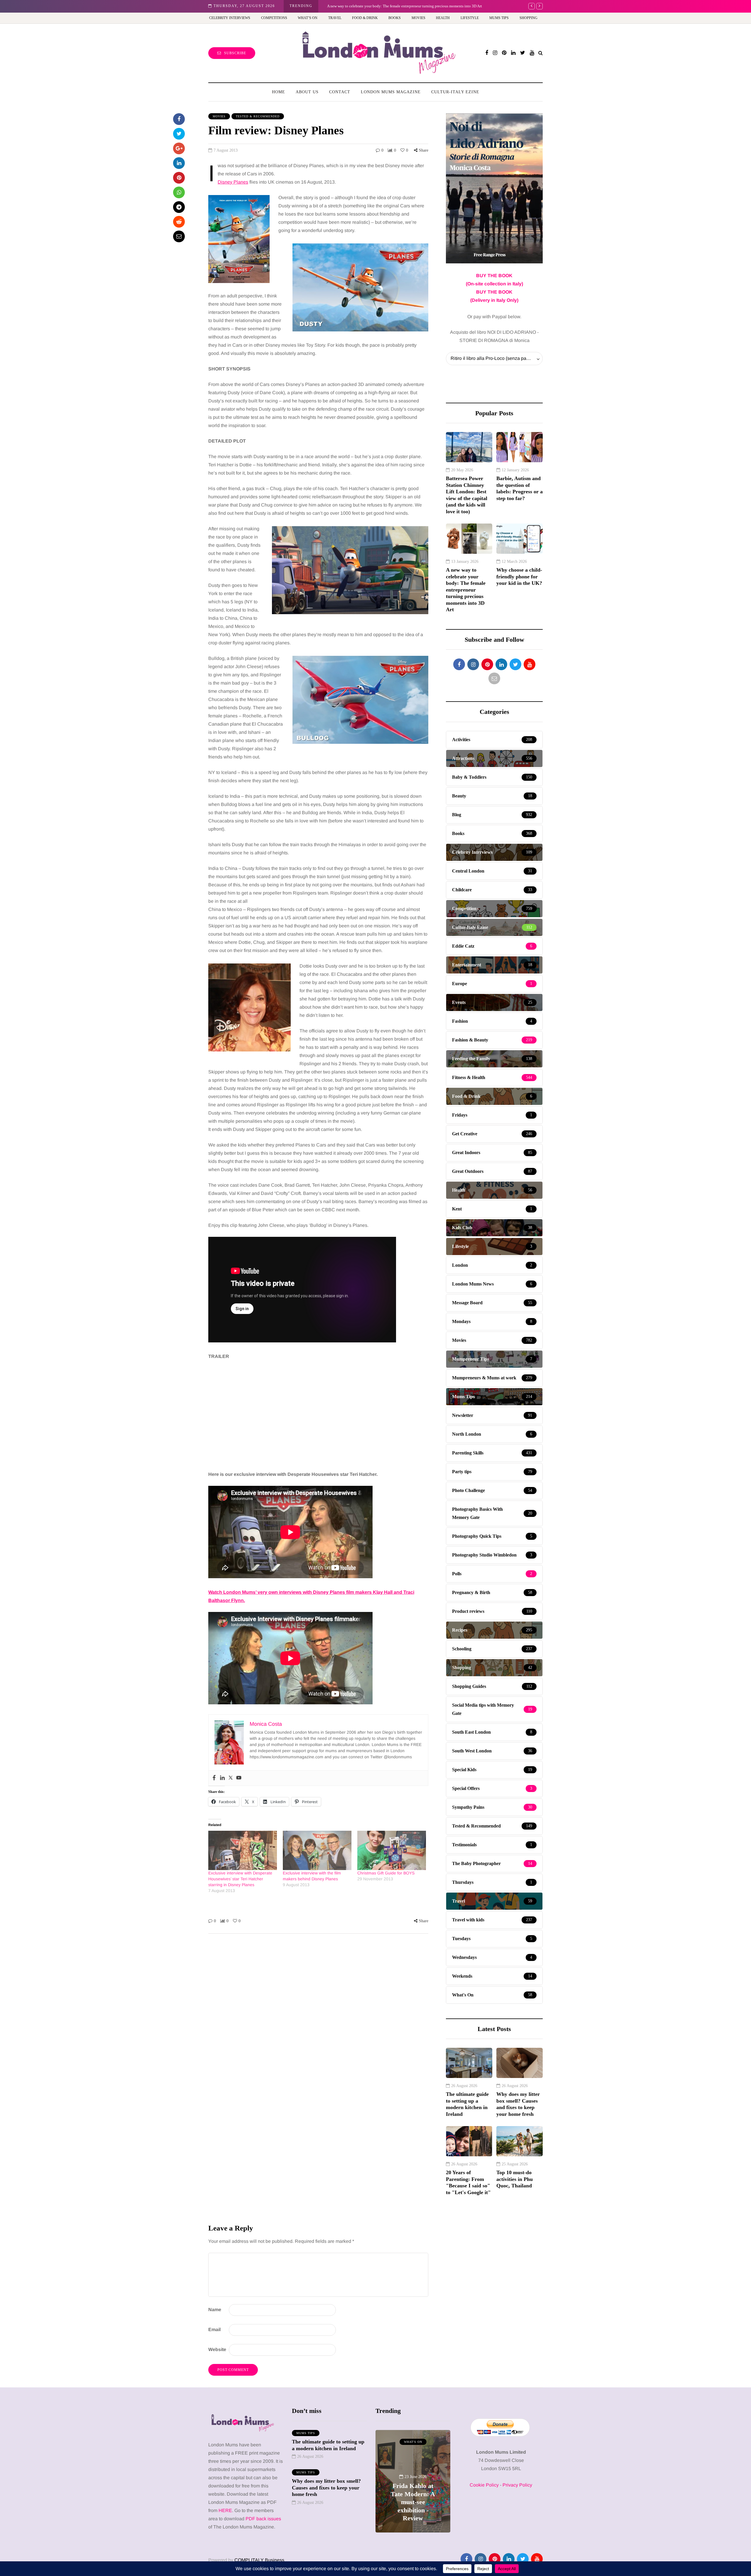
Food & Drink (365, 18)
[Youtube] (239, 1778)
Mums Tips (499, 18)
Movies (418, 18)
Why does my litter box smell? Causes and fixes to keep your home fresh (518, 2104)
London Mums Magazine (391, 92)
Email (214, 2329)
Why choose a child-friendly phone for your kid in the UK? (374, 6)
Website (217, 2349)
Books (395, 18)
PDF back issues (263, 2519)
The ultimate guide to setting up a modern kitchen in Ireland (467, 2104)
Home (279, 92)
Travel (335, 18)
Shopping (528, 18)
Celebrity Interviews (230, 18)
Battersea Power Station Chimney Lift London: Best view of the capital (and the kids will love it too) (467, 495)
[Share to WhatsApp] (179, 192)
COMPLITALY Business (259, 2560)
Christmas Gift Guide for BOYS (386, 1873)
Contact (340, 92)
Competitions (274, 18)
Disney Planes (233, 182)
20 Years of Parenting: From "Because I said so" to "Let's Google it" (468, 2182)
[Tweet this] (179, 134)
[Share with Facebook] (179, 119)
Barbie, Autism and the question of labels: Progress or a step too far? (520, 488)
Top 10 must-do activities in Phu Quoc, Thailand (515, 2179)
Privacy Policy (517, 2485)
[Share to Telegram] (179, 207)
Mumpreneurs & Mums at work (413, 2444)
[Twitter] (231, 1778)
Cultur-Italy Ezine (455, 92)
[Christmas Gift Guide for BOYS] (392, 1850)
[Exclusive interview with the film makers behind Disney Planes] (317, 1850)
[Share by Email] (179, 236)
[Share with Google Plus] (179, 148)
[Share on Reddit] (179, 222)
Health (443, 18)
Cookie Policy (484, 2485)
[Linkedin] (222, 1778)
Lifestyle (470, 18)
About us (307, 92)
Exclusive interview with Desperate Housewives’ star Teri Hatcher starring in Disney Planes (240, 1879)
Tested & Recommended (258, 116)
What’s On (308, 18)
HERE (225, 2510)
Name (215, 2310)
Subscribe (235, 53)
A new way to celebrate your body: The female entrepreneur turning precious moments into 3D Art (466, 590)
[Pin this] (179, 178)
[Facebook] (214, 1778)
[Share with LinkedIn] (179, 163)
